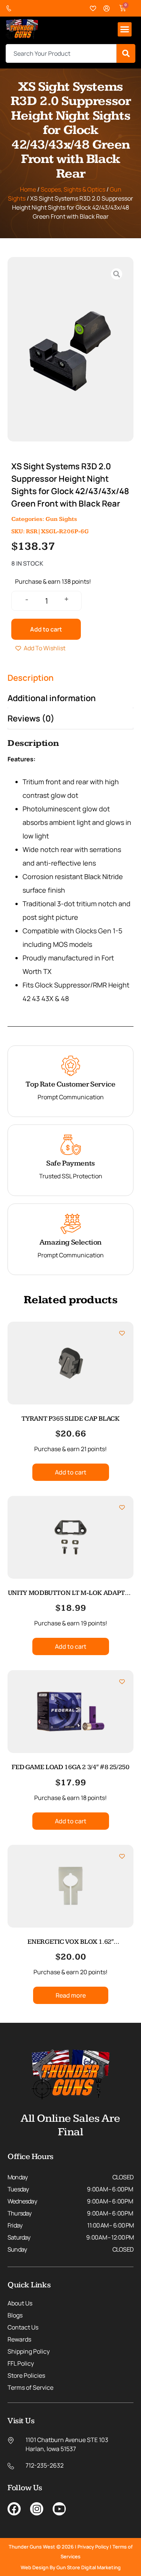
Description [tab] (31, 678)
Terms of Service (30, 2387)
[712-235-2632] (11, 8)
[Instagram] (37, 2509)
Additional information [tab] (52, 698)
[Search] (126, 53)
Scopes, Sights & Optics (73, 189)
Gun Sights (61, 519)
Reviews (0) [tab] (31, 718)
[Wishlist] (93, 8)
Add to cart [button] (71, 1472)
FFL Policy (21, 2363)
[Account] (107, 8)
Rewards (19, 2339)
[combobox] (61, 53)
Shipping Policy (29, 2351)
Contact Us (23, 2327)
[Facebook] (14, 2509)
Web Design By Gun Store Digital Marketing (71, 2567)
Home (28, 189)
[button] (125, 29)
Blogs (15, 2315)
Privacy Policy (93, 2547)
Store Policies (26, 2375)
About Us (20, 2303)
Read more (71, 1995)
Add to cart (46, 629)
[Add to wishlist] (122, 1333)
